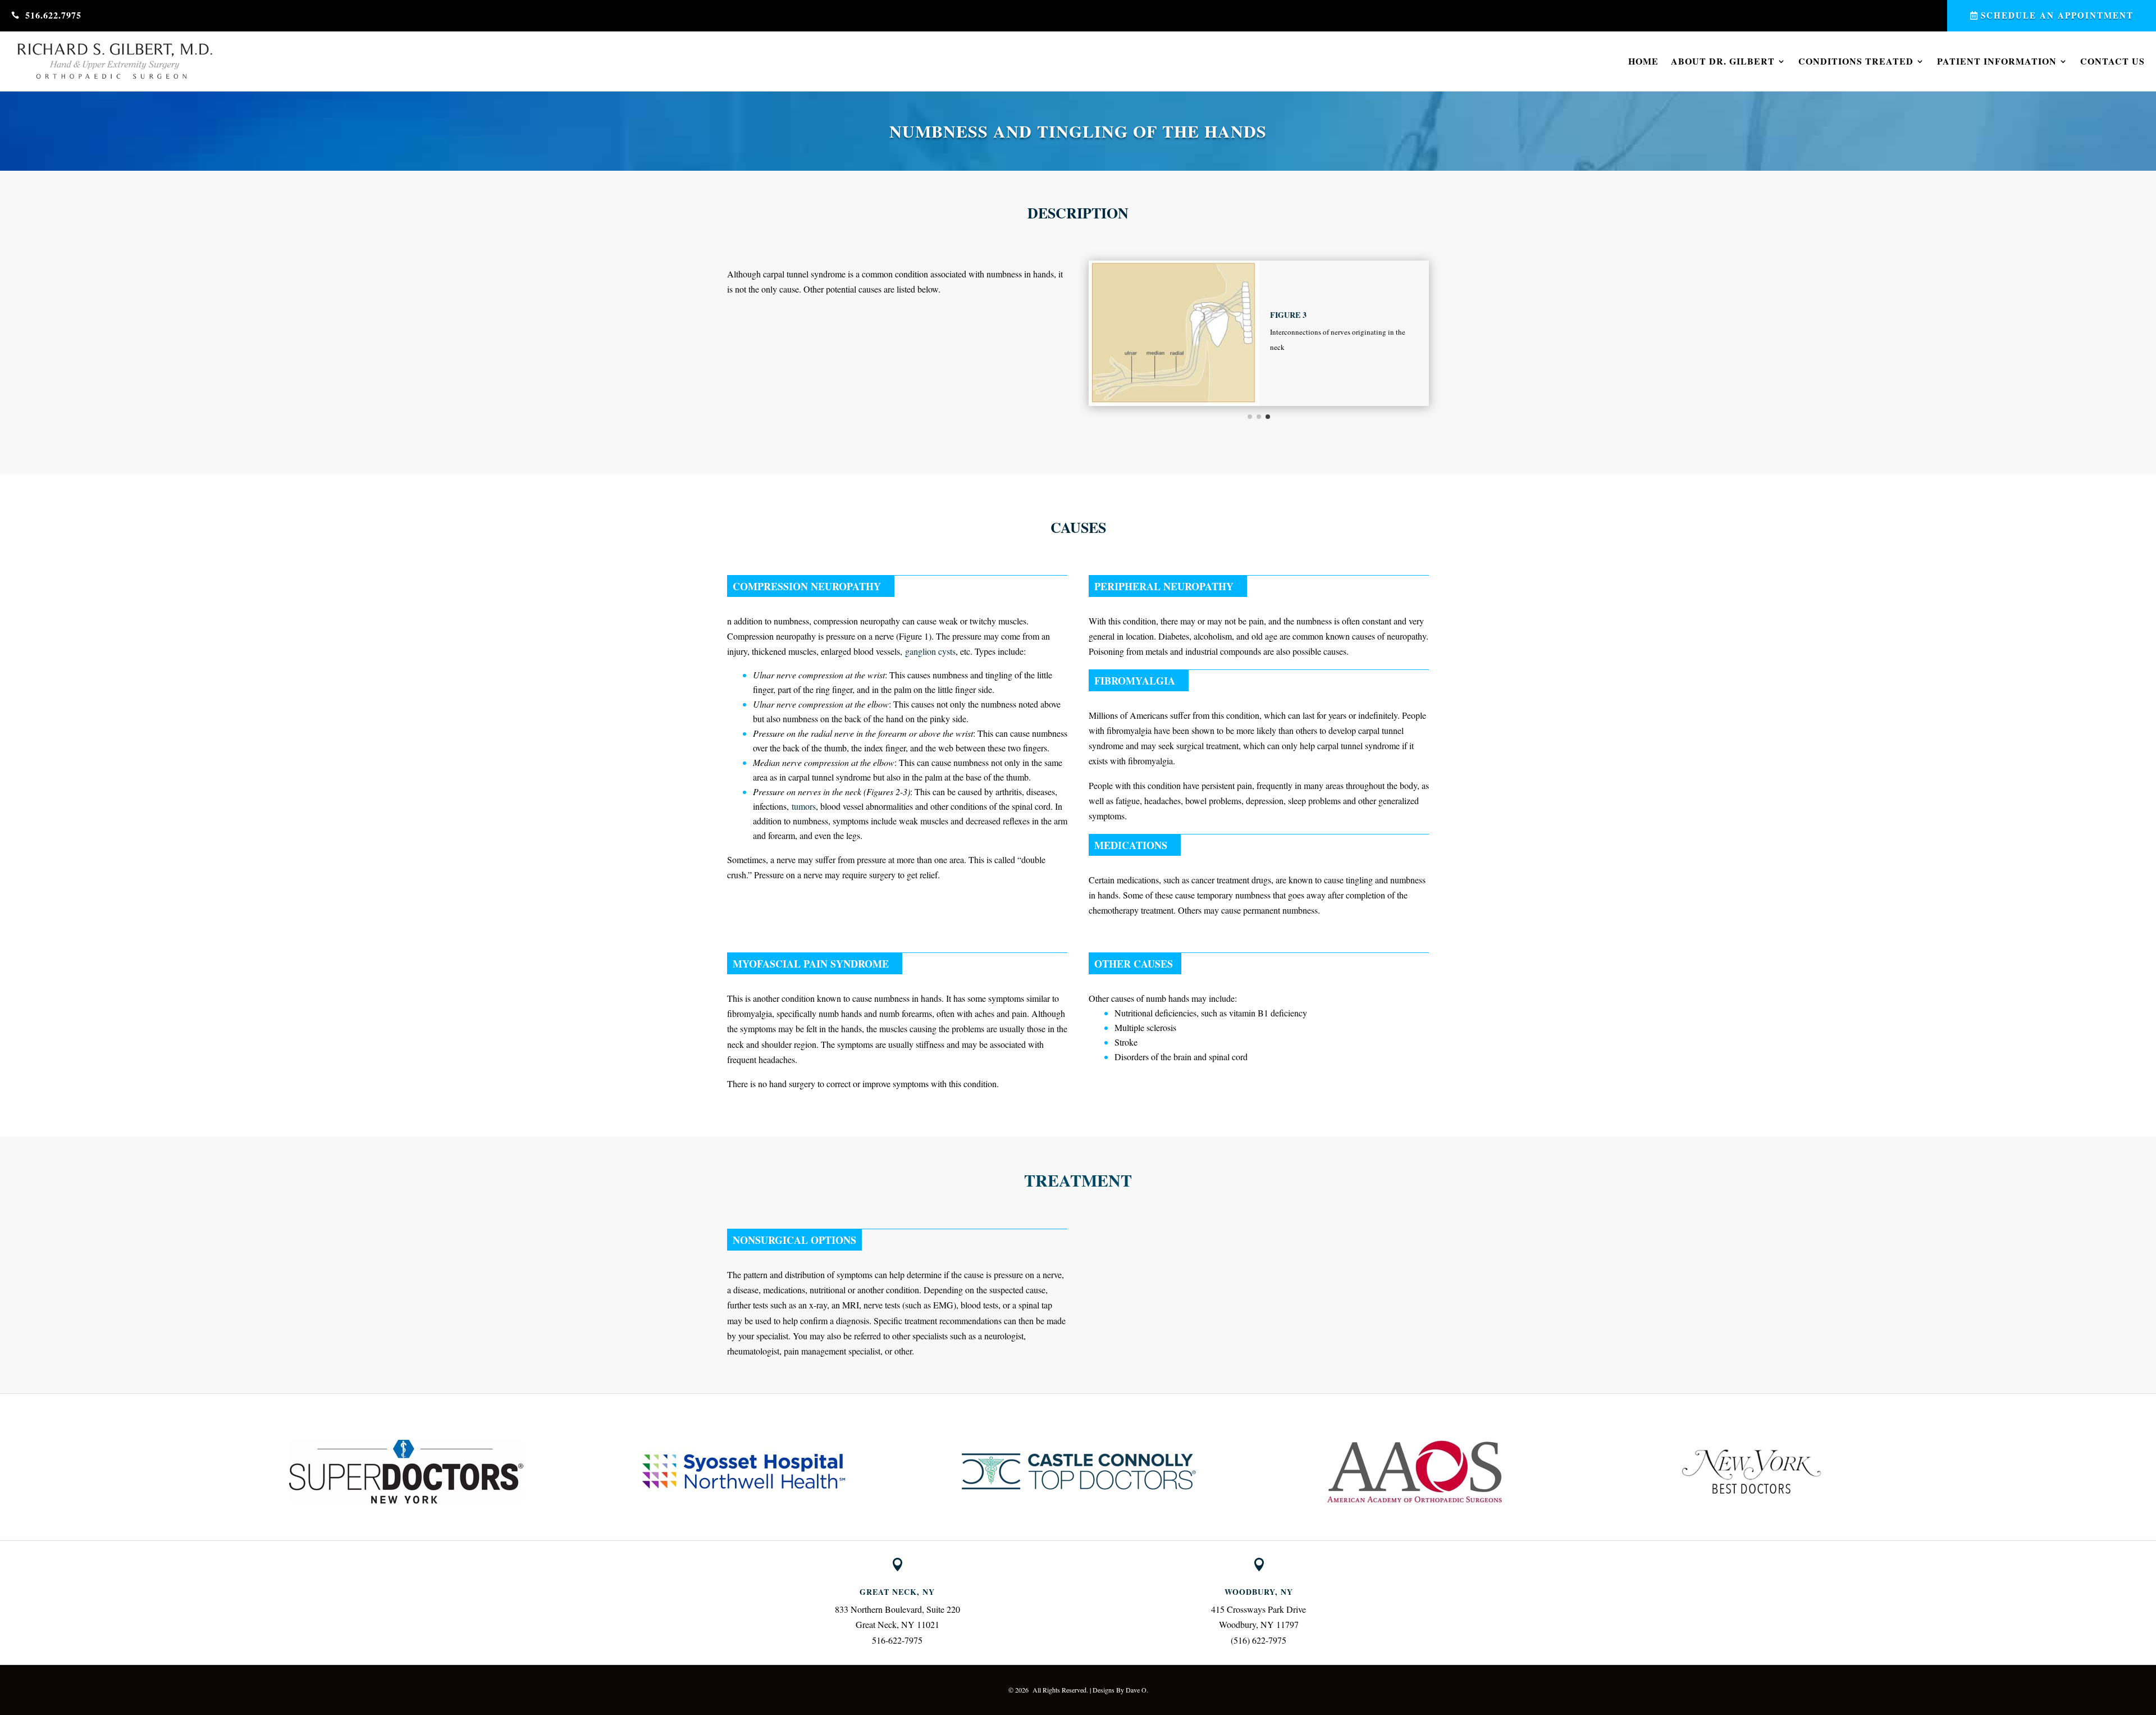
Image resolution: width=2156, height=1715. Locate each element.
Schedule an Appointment (2057, 15)
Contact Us (2112, 61)
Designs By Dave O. (1120, 1690)
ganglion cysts (930, 651)
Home (1643, 61)
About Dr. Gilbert (1723, 61)
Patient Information (1997, 61)
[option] (406, 1472)
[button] (232, 1472)
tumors (804, 806)
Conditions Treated (1856, 61)
